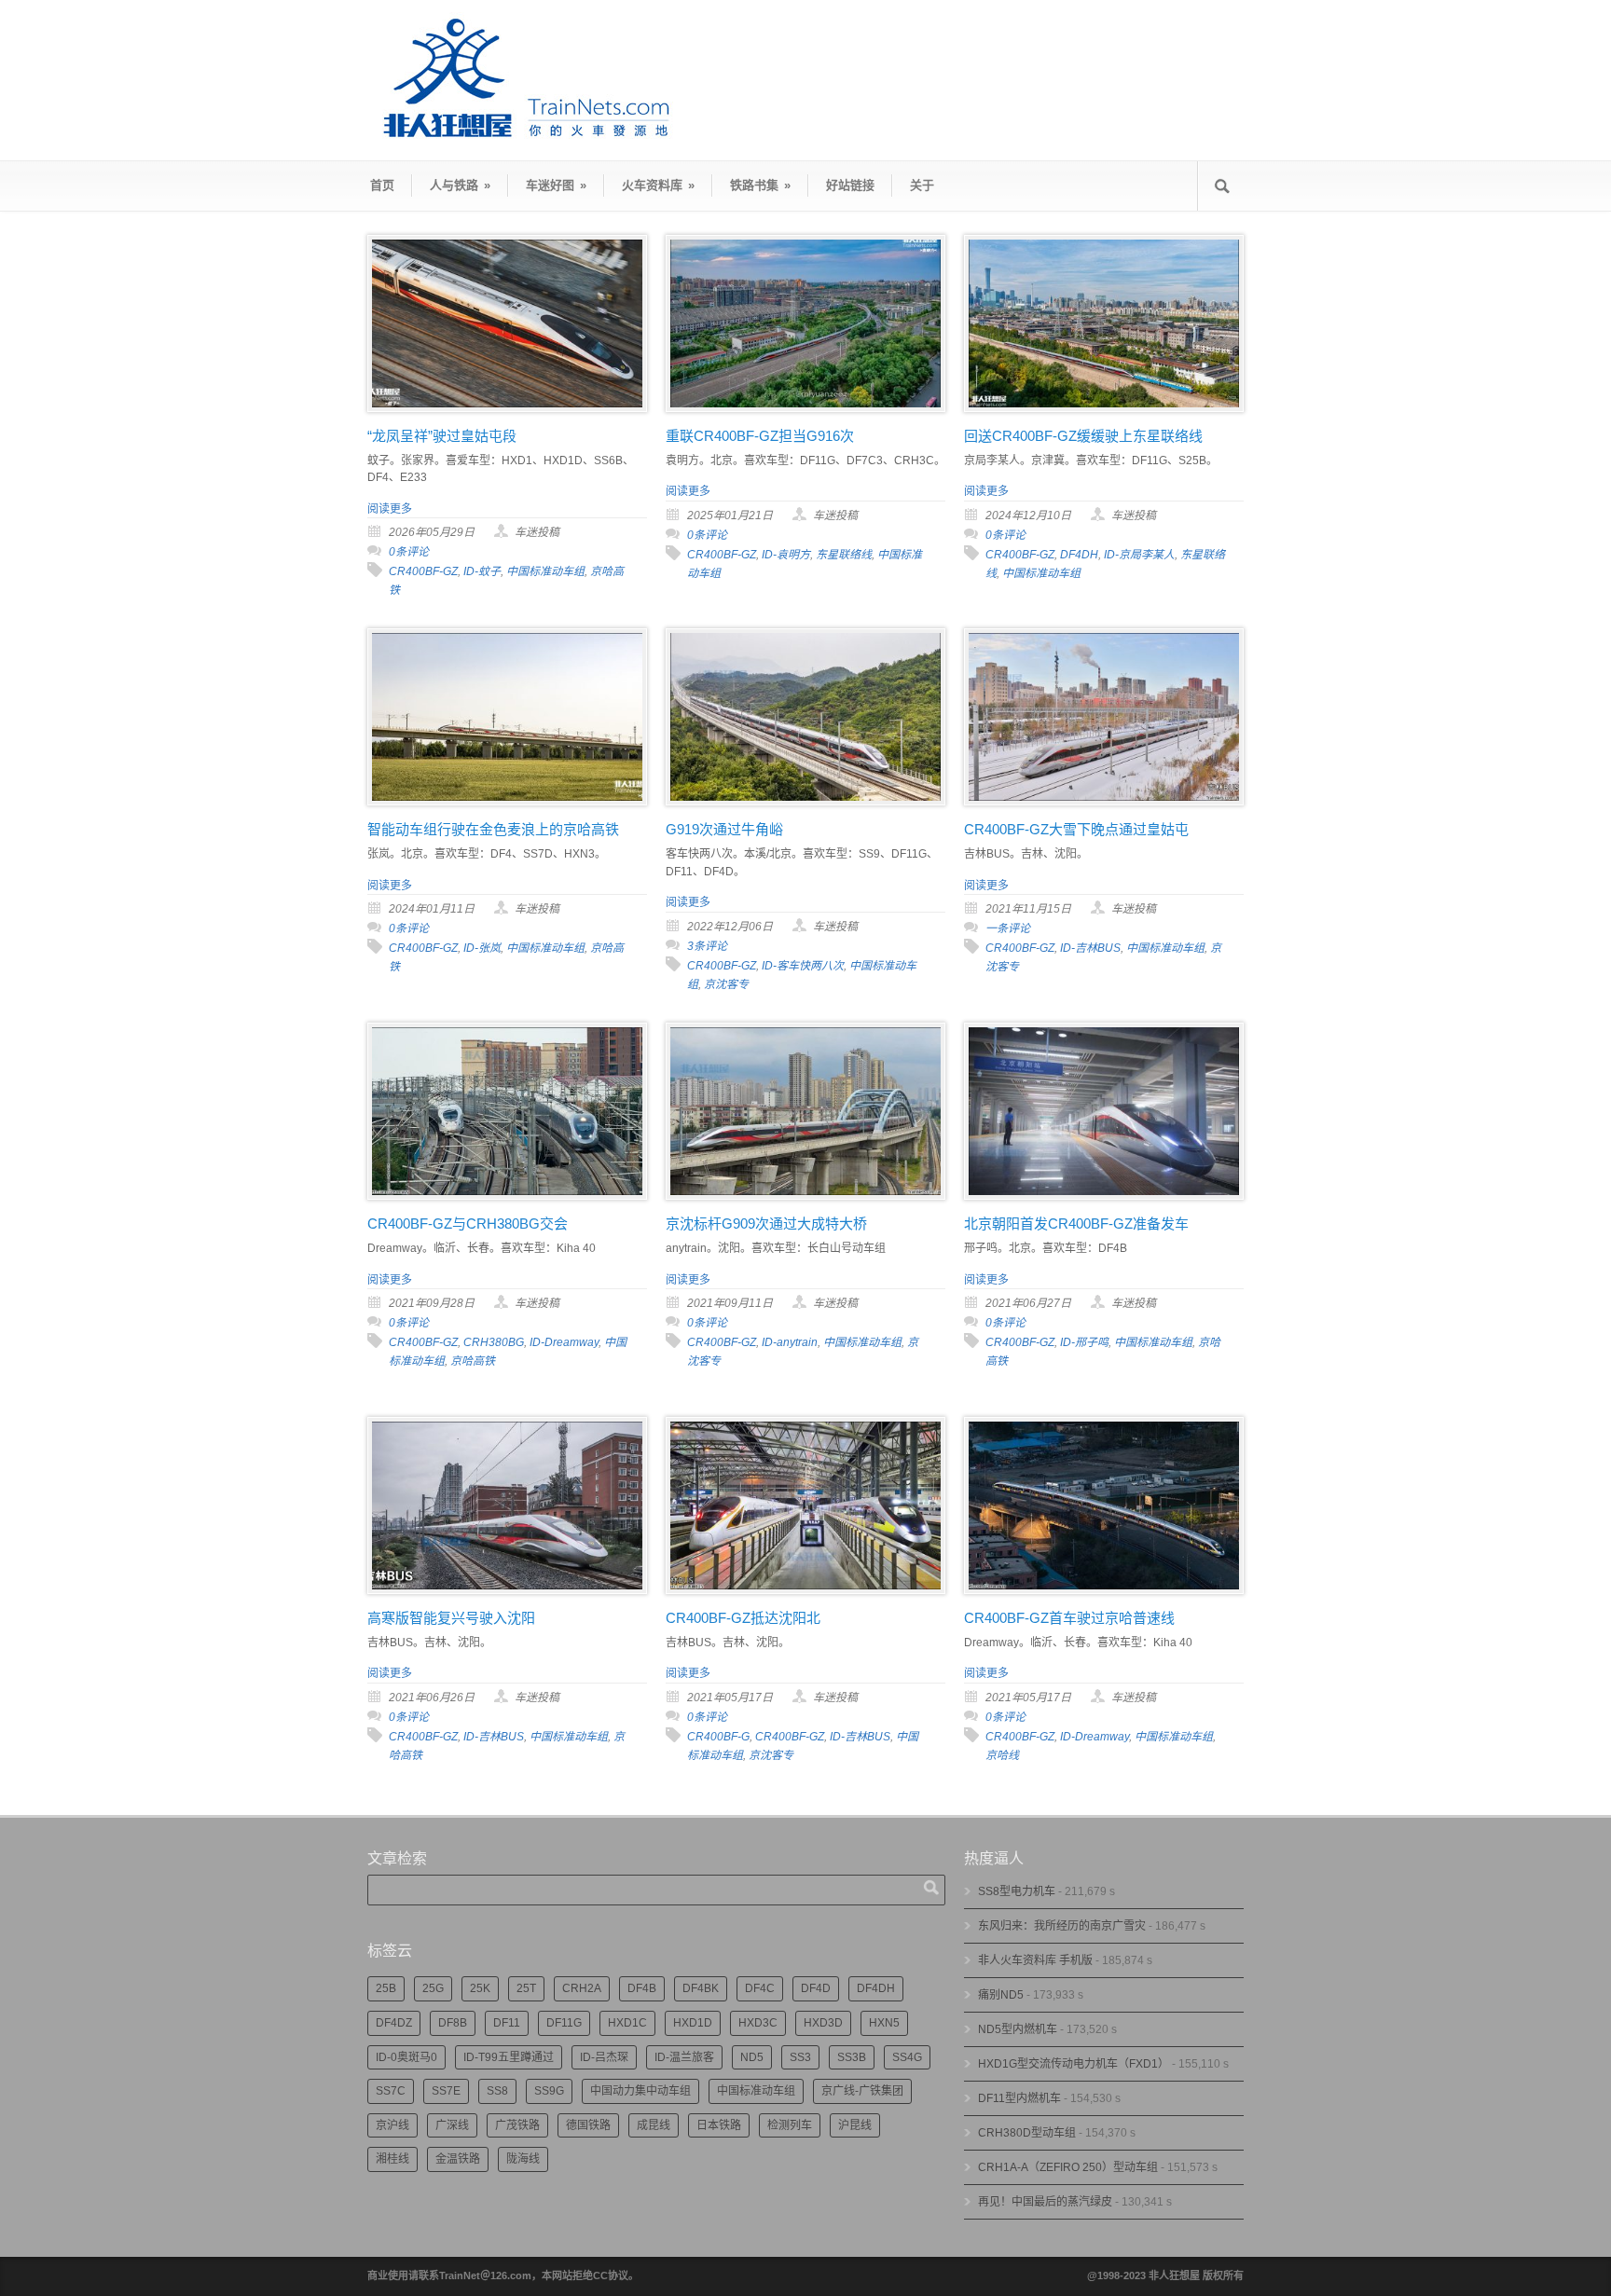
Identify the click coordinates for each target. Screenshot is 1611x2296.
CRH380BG (494, 1342)
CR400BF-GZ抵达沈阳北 (743, 1618)
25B (386, 1988)
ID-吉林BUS (1090, 948)
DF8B (453, 2023)
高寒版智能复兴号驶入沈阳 (451, 1618)
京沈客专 (726, 984)
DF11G (564, 2023)
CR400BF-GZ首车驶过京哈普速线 (1069, 1618)
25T (526, 1988)
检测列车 (790, 2125)
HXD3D (823, 2023)
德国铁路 (588, 2125)
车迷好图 (556, 185)
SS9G (549, 2091)
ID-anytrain (790, 1342)
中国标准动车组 (545, 571)
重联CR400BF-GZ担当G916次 (760, 436)
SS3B (852, 2057)
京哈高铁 (473, 1361)
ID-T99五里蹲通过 (509, 2057)
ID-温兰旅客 (684, 2057)
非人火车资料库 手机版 (1035, 1960)
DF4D (816, 1988)
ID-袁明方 (786, 555)
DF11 (507, 2023)
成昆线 (654, 2125)
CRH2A (582, 1988)
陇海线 (523, 2159)
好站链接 (850, 185)
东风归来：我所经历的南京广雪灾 (1062, 1926)
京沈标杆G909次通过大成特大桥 (766, 1224)
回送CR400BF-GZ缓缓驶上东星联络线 (1083, 436)
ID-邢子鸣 (1084, 1342)
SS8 (497, 2091)
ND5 (752, 2057)
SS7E (446, 2091)
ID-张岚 (482, 948)
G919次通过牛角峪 (724, 829)
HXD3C (758, 2023)
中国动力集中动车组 (640, 2091)
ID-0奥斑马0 (406, 2057)
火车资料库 (658, 185)
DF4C (760, 1988)
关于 (922, 185)
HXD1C (627, 2023)
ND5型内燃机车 (1018, 2029)
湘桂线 (392, 2159)
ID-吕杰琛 (604, 2057)
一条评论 (1008, 928)
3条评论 (707, 946)
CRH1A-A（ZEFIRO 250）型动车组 (1068, 2167)
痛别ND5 (1001, 1995)
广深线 (452, 2125)
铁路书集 (760, 185)
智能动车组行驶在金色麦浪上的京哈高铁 (493, 829)
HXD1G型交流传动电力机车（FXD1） (1074, 2064)
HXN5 (884, 2023)
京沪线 (392, 2125)
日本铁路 (719, 2125)
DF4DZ (394, 2023)
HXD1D (693, 2023)
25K (480, 1988)
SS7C (391, 2091)
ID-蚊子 (482, 571)
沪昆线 (855, 2125)
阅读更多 (390, 509)
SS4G (907, 2057)
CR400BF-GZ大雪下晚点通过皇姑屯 (1076, 829)
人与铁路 (460, 185)
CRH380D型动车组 (1027, 2133)
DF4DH (1079, 555)
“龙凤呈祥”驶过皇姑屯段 (442, 436)
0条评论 (409, 552)
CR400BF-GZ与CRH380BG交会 (468, 1224)
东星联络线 (844, 555)
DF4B (642, 1988)
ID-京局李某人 (1139, 555)
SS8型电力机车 (1017, 1891)
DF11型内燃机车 (1019, 2098)
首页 (382, 185)
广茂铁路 (517, 2125)
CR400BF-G (718, 1737)
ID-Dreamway (564, 1342)
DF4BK (701, 1988)
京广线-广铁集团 (862, 2091)
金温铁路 (458, 2159)
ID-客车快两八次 (803, 966)
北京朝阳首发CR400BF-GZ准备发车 (1076, 1224)
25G (433, 1988)
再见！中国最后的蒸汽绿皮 (1045, 2202)
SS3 (800, 2057)
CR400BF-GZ (423, 571)
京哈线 (1002, 1755)
